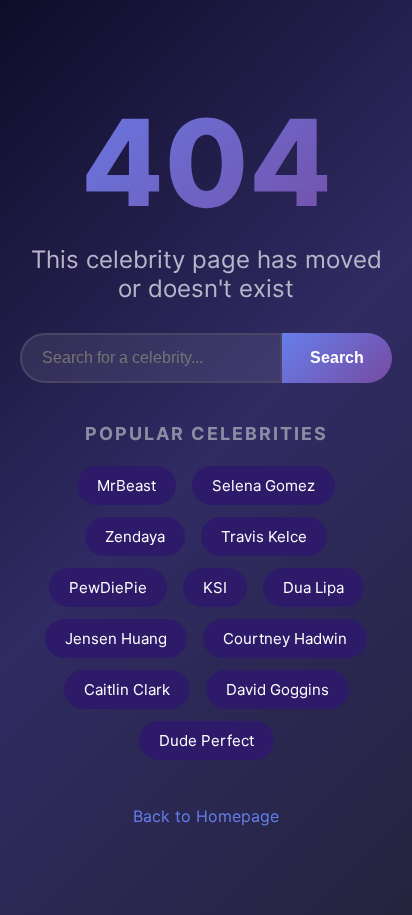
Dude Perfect (206, 740)
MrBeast (126, 485)
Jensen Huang (116, 638)
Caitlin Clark (127, 689)
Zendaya (135, 536)
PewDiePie (108, 587)
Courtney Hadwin (285, 638)
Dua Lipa (313, 587)
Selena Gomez (263, 485)
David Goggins (277, 689)
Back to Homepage (206, 816)
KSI (215, 587)
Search (337, 357)
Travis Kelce (264, 536)
